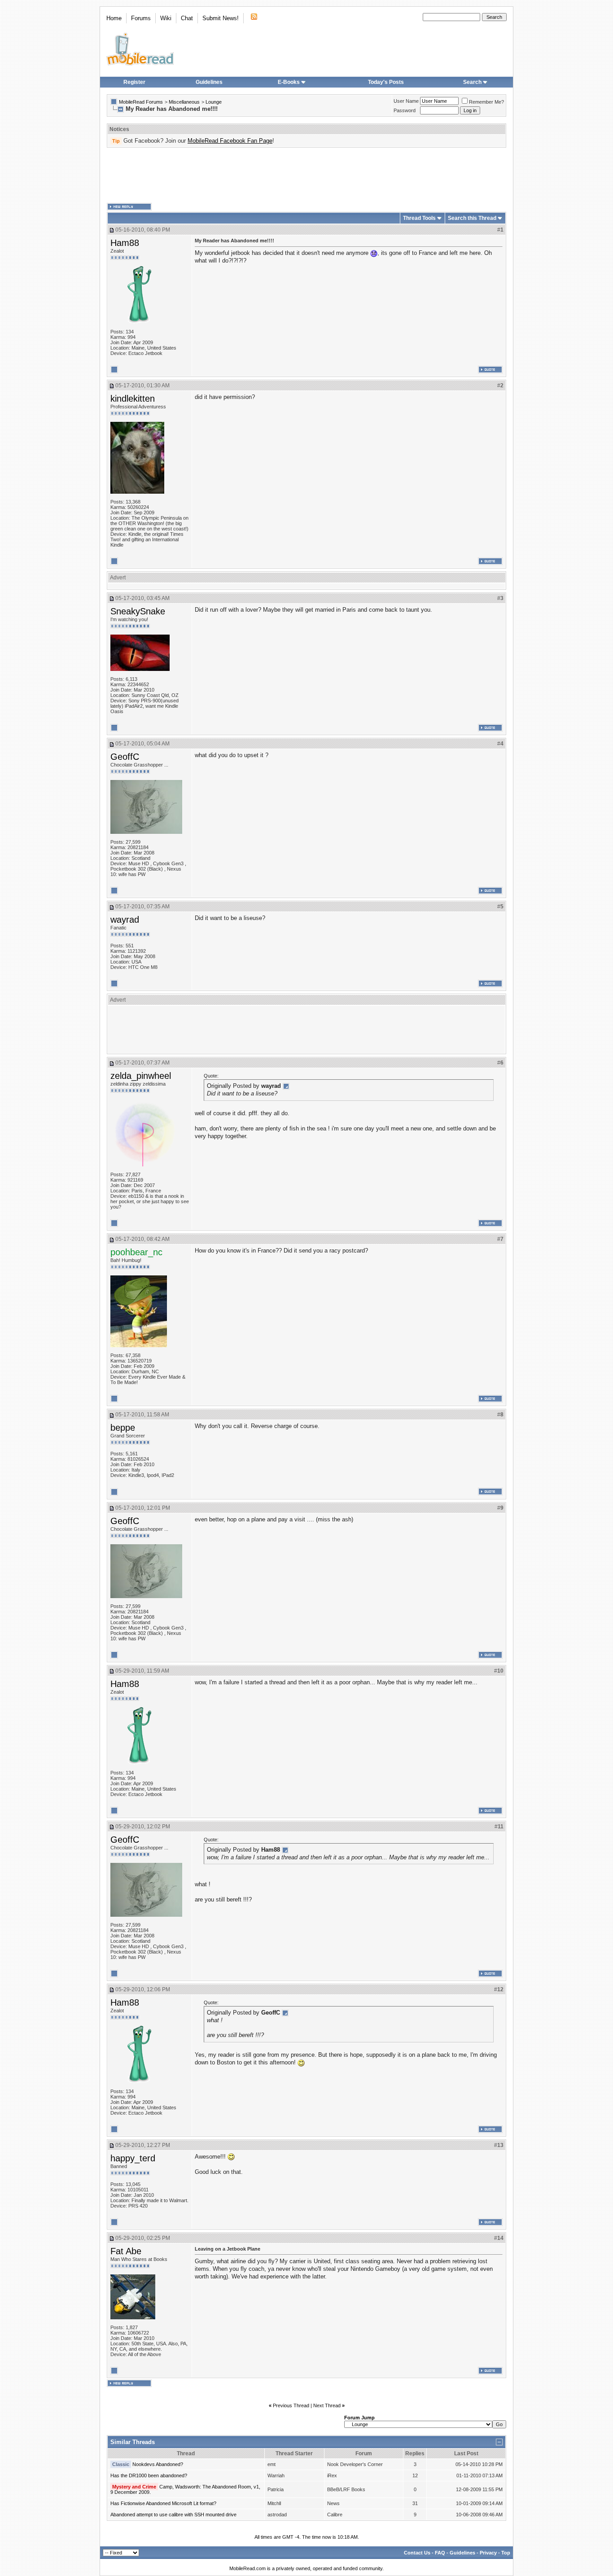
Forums (141, 18)
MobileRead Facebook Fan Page (230, 141)
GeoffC (125, 757)
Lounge (214, 102)
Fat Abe (126, 2251)
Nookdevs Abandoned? (158, 2464)
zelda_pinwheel (141, 1076)
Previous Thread (291, 2405)
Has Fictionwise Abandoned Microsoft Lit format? (163, 2503)
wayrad (125, 920)
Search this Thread (472, 218)
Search (472, 82)
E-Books (289, 82)
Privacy (488, 2553)
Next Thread (327, 2405)
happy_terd (133, 2158)
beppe (123, 1428)
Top (506, 2553)
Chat (187, 18)
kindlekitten (133, 399)
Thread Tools (419, 218)
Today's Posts (386, 82)
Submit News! (221, 18)
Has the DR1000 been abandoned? (149, 2475)
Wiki (166, 18)
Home (114, 18)
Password (405, 110)
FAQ (440, 2553)
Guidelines (209, 82)
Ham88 (125, 243)
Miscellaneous (184, 102)
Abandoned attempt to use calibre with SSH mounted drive (173, 2515)
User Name (406, 101)
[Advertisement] (306, 175)
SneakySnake (138, 611)
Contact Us (417, 2553)
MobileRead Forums (141, 102)
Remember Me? (486, 102)
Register (134, 82)
